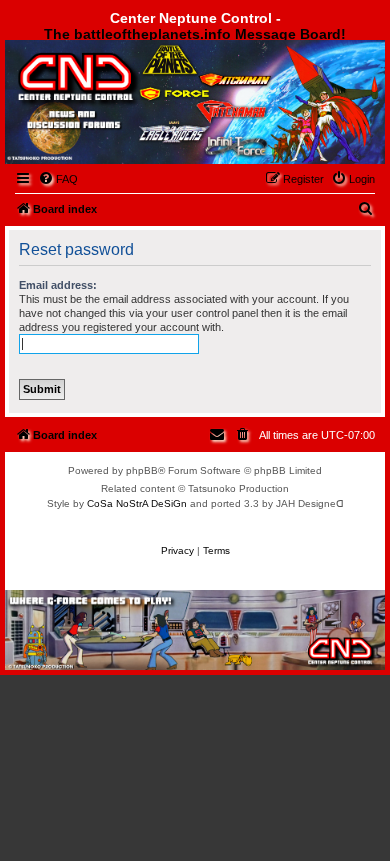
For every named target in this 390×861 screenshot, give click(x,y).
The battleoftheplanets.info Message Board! (195, 34)
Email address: (58, 285)
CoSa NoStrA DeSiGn (137, 503)
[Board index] (116, 93)
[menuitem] (58, 179)
